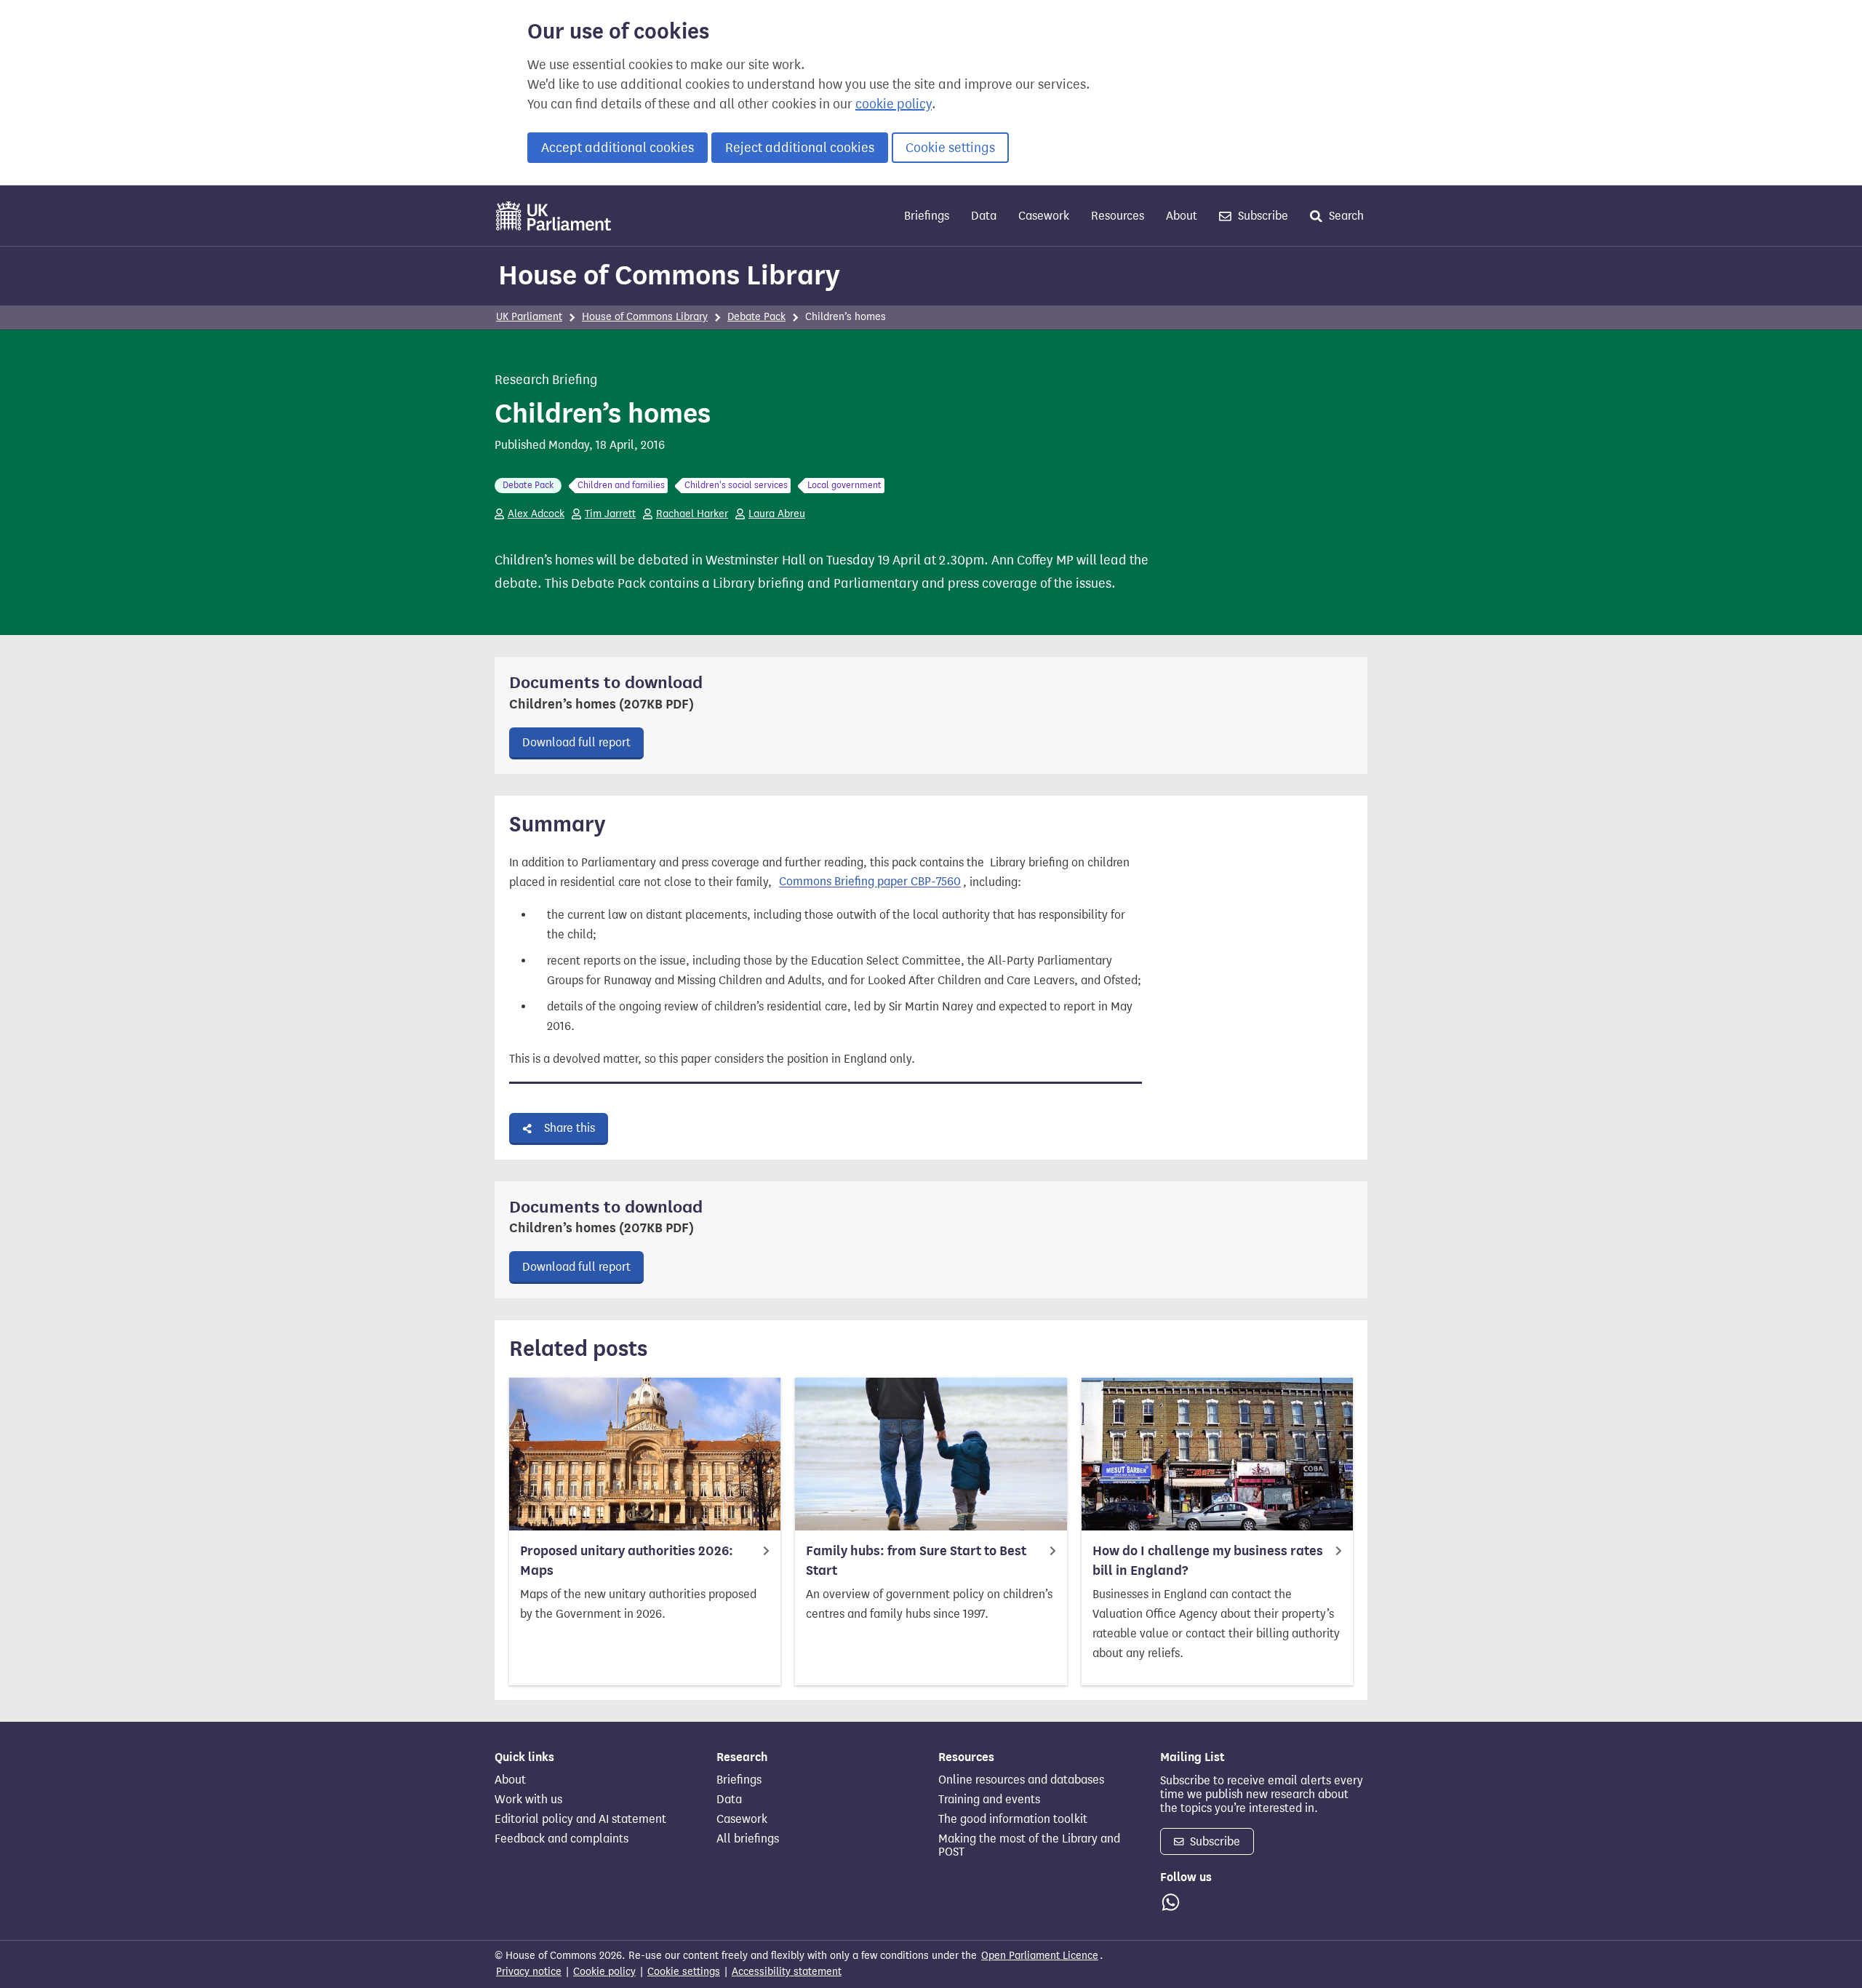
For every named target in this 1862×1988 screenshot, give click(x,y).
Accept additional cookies (618, 148)
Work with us (528, 1800)
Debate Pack (756, 317)
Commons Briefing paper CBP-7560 (870, 882)
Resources (1118, 216)
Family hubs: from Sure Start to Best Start (916, 1561)
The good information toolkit (1013, 1819)
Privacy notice (529, 1972)
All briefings (748, 1839)
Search (1345, 216)
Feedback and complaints (562, 1839)
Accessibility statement (787, 1972)
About (1182, 216)
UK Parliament (529, 317)
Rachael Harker (692, 514)
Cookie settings (950, 148)
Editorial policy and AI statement (580, 1819)
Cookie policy (604, 1972)
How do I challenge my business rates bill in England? (1208, 1561)
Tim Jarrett (610, 514)
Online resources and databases (1021, 1780)
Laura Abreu (777, 514)
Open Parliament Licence (1040, 1956)
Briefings (927, 216)
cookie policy (894, 104)
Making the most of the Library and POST (1029, 1845)
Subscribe (1262, 216)
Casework (1044, 216)
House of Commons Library (669, 275)
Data (984, 216)
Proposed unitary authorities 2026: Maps (627, 1561)
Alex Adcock (536, 514)
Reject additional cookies (800, 148)
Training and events (989, 1800)
